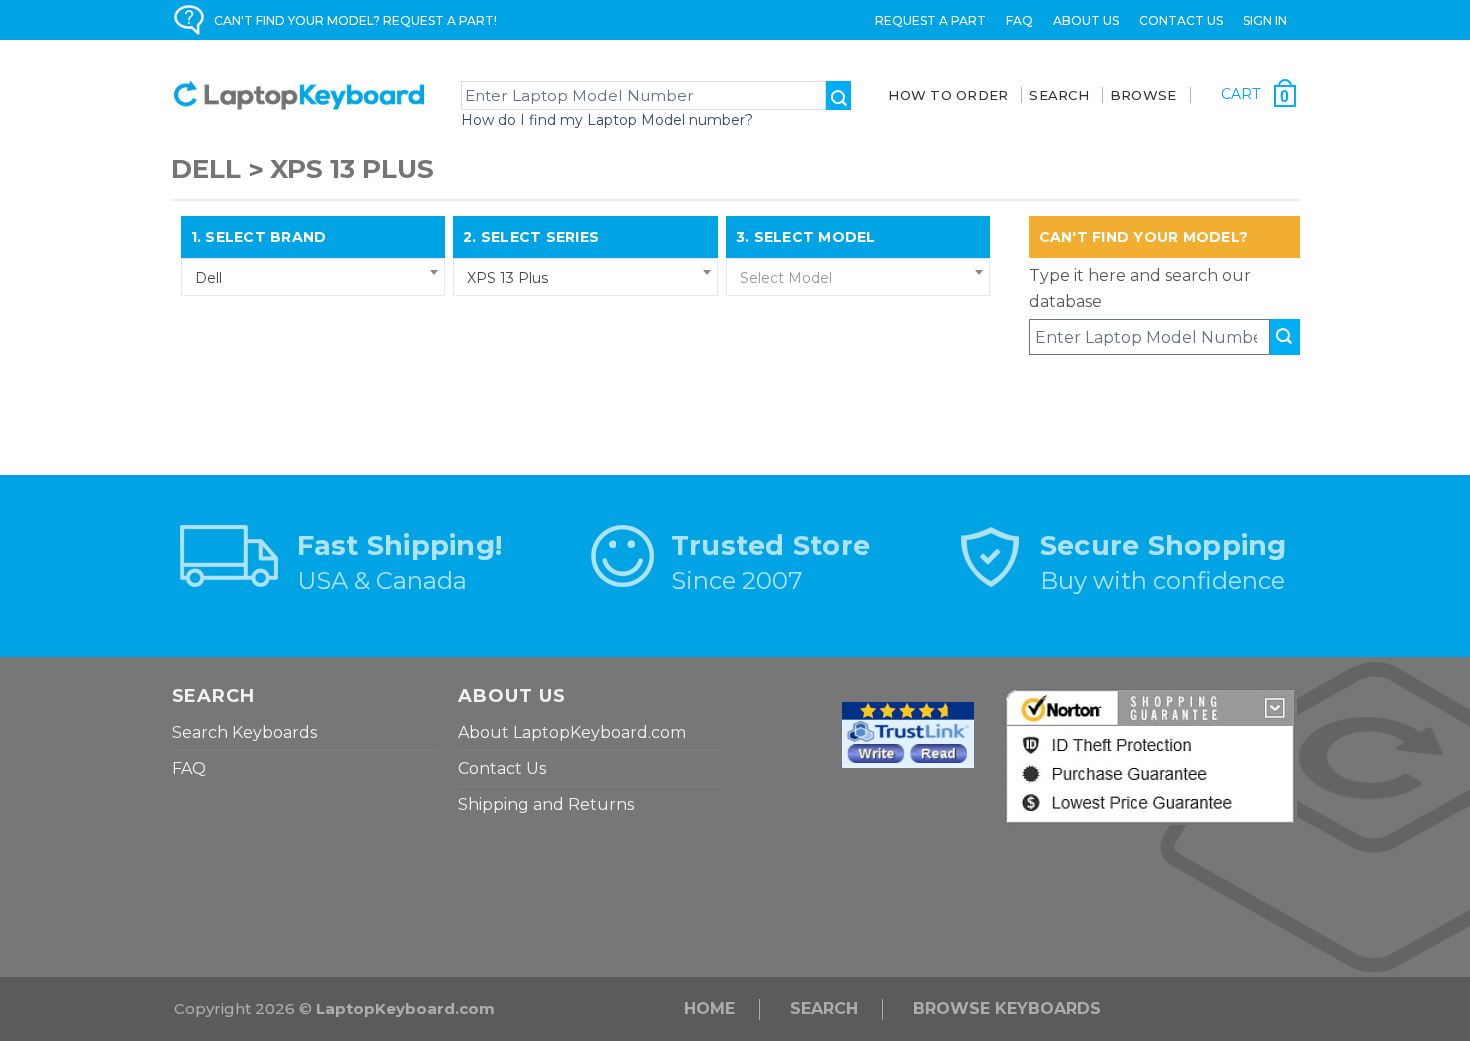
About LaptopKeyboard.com (572, 732)
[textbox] (858, 278)
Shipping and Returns (546, 804)
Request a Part (930, 20)
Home (709, 1008)
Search (824, 1008)
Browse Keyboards (1007, 1008)
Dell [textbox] (208, 278)
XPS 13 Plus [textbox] (507, 278)
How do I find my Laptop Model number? (607, 120)
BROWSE (1143, 95)
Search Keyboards (244, 732)
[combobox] (313, 277)
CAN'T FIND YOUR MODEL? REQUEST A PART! (355, 20)
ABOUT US (1086, 20)
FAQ (1019, 20)
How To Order (948, 95)
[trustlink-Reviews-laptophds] (908, 733)
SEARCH (1059, 95)
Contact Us (1181, 20)
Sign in (1265, 20)
